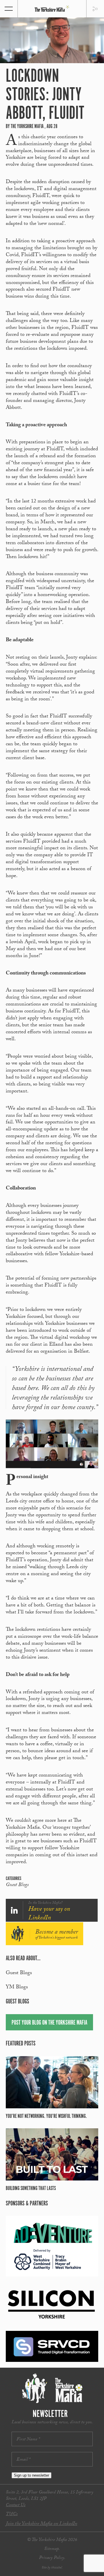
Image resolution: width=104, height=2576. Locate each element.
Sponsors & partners (27, 2204)
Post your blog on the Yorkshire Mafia (49, 2023)
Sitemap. (52, 2549)
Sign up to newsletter (31, 2475)
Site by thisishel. (52, 2568)
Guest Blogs (17, 1885)
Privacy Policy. (52, 2558)
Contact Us (16, 2505)
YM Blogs (17, 1988)
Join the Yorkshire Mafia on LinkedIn (41, 2524)
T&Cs (12, 2514)
